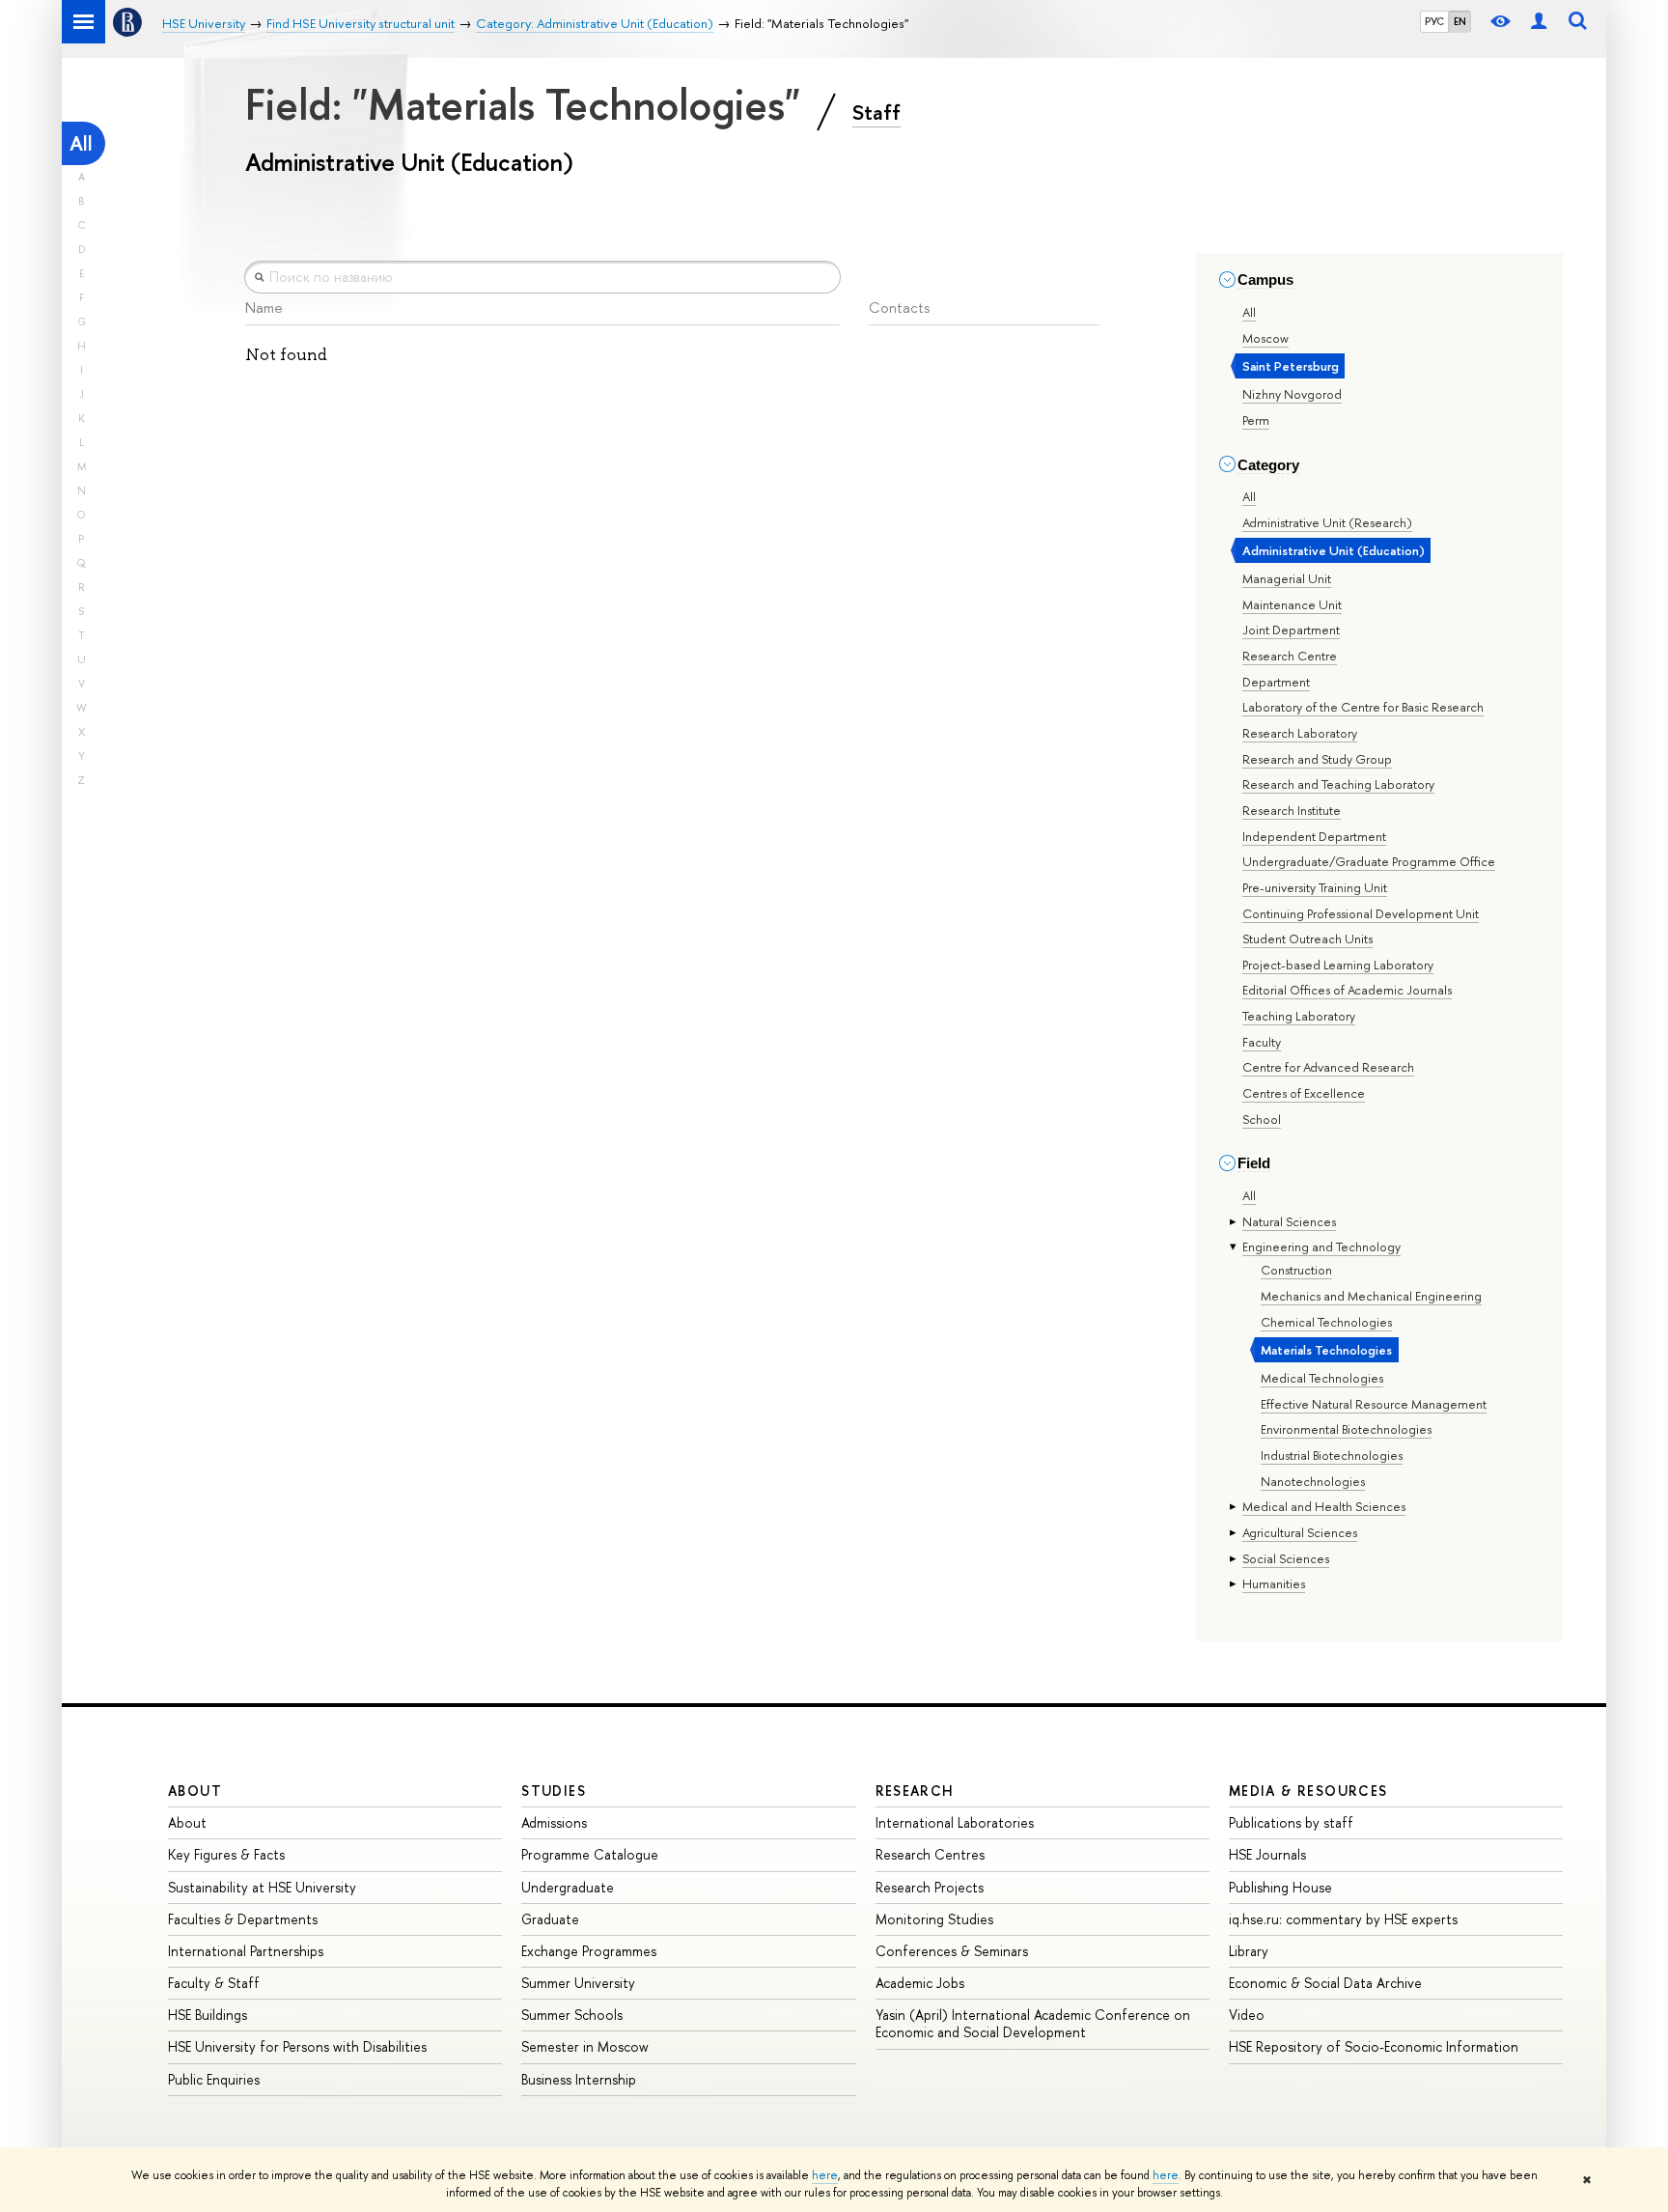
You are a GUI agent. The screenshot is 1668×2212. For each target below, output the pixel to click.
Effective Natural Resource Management (1374, 1404)
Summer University (578, 1983)
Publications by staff (1291, 1822)
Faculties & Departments (243, 1919)
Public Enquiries (214, 2079)
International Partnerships (246, 1951)
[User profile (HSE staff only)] (1539, 22)
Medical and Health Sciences (1324, 1506)
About (195, 1791)
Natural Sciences (1289, 1221)
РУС (1434, 21)
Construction (1296, 1270)
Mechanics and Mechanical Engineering (1371, 1296)
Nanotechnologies (1313, 1481)
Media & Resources (1308, 1791)
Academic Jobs (920, 1983)
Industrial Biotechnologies (1332, 1455)
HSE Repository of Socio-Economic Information (1374, 2046)
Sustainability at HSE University (262, 1887)
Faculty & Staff (214, 1983)
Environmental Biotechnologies (1346, 1429)
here (825, 2175)
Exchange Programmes (589, 1951)
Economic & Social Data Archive (1325, 1983)
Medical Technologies (1322, 1378)
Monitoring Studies (934, 1919)
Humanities (1274, 1583)
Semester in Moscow (585, 2046)
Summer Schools (572, 2015)
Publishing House (1280, 1887)
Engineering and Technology (1321, 1246)
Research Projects (930, 1887)
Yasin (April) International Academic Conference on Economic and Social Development (1033, 2023)
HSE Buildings (208, 2015)
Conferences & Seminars (952, 1951)
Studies (554, 1791)
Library (1249, 1951)
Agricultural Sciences (1300, 1532)
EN (1460, 21)
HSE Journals (1267, 1854)
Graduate (550, 1919)
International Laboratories (955, 1822)
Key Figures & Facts (226, 1854)
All (81, 143)
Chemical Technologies (1326, 1322)
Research (915, 1791)
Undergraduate (568, 1887)
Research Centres (930, 1854)
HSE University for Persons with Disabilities (297, 2046)
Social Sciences (1286, 1558)
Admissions (554, 1822)
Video (1247, 2015)
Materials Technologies (1326, 1350)
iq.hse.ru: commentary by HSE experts (1343, 1919)
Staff (876, 112)
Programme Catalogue (590, 1854)
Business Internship (579, 2079)
